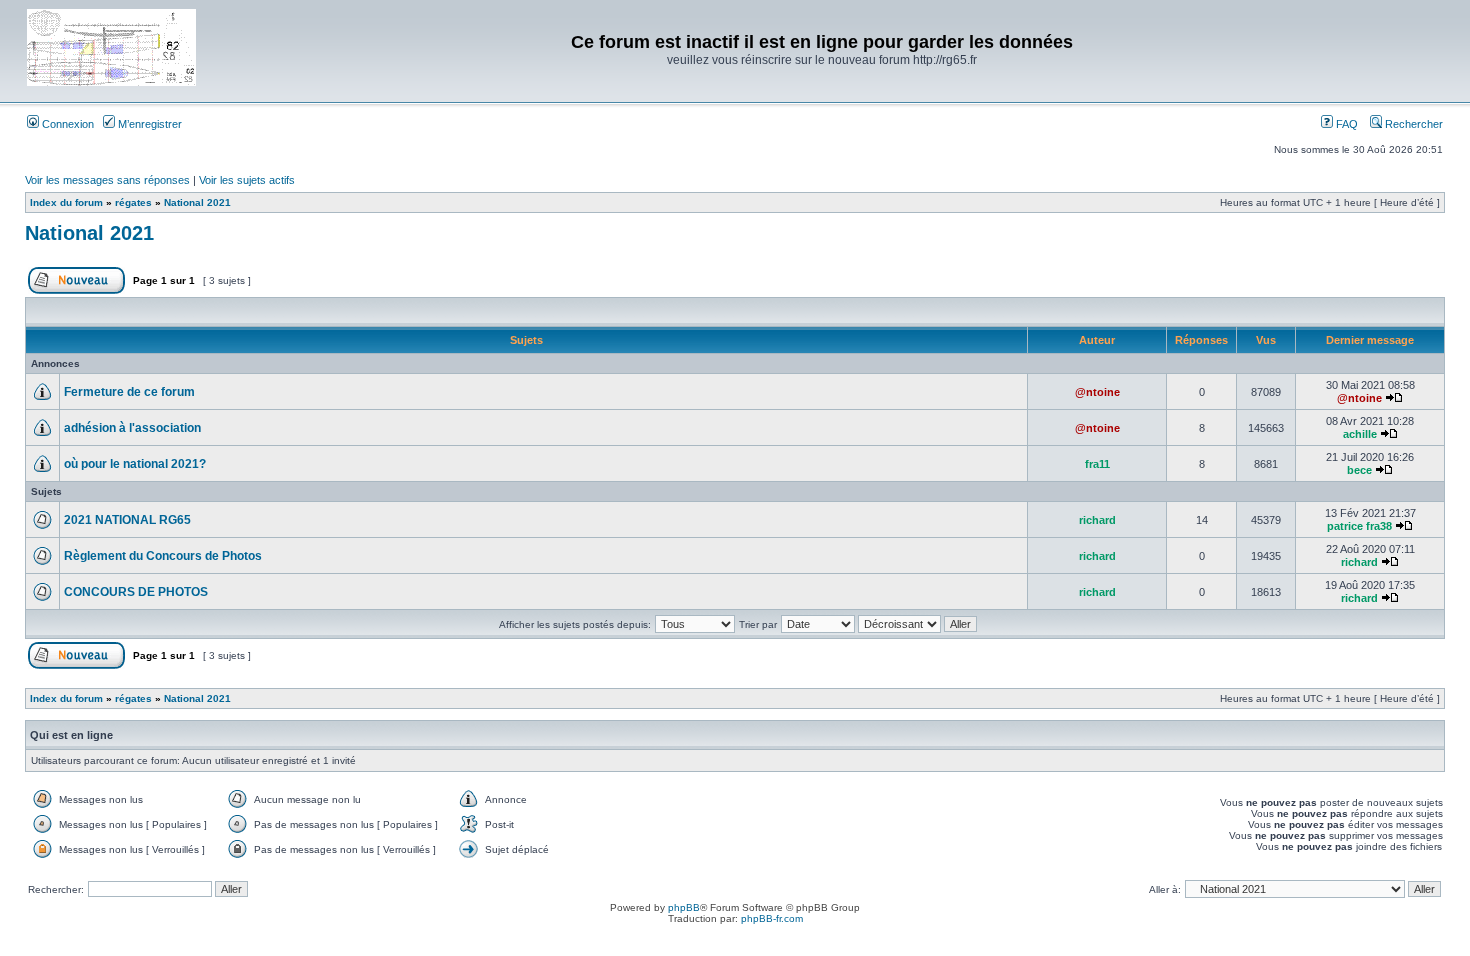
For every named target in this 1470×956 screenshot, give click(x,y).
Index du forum (66, 202)
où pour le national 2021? (135, 464)
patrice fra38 (1359, 526)
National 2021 (197, 202)
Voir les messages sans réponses (107, 180)
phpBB (684, 907)
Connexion (66, 124)
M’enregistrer (148, 124)
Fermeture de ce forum (129, 392)
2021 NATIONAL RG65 (127, 520)
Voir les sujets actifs (247, 180)
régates (133, 202)
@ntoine (1097, 392)
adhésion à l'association (132, 428)
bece (1359, 470)
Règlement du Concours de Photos (163, 556)
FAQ (1345, 124)
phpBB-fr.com (772, 918)
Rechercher (1412, 124)
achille (1360, 434)
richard (1097, 520)
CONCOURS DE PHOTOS (136, 592)
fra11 (1097, 464)
